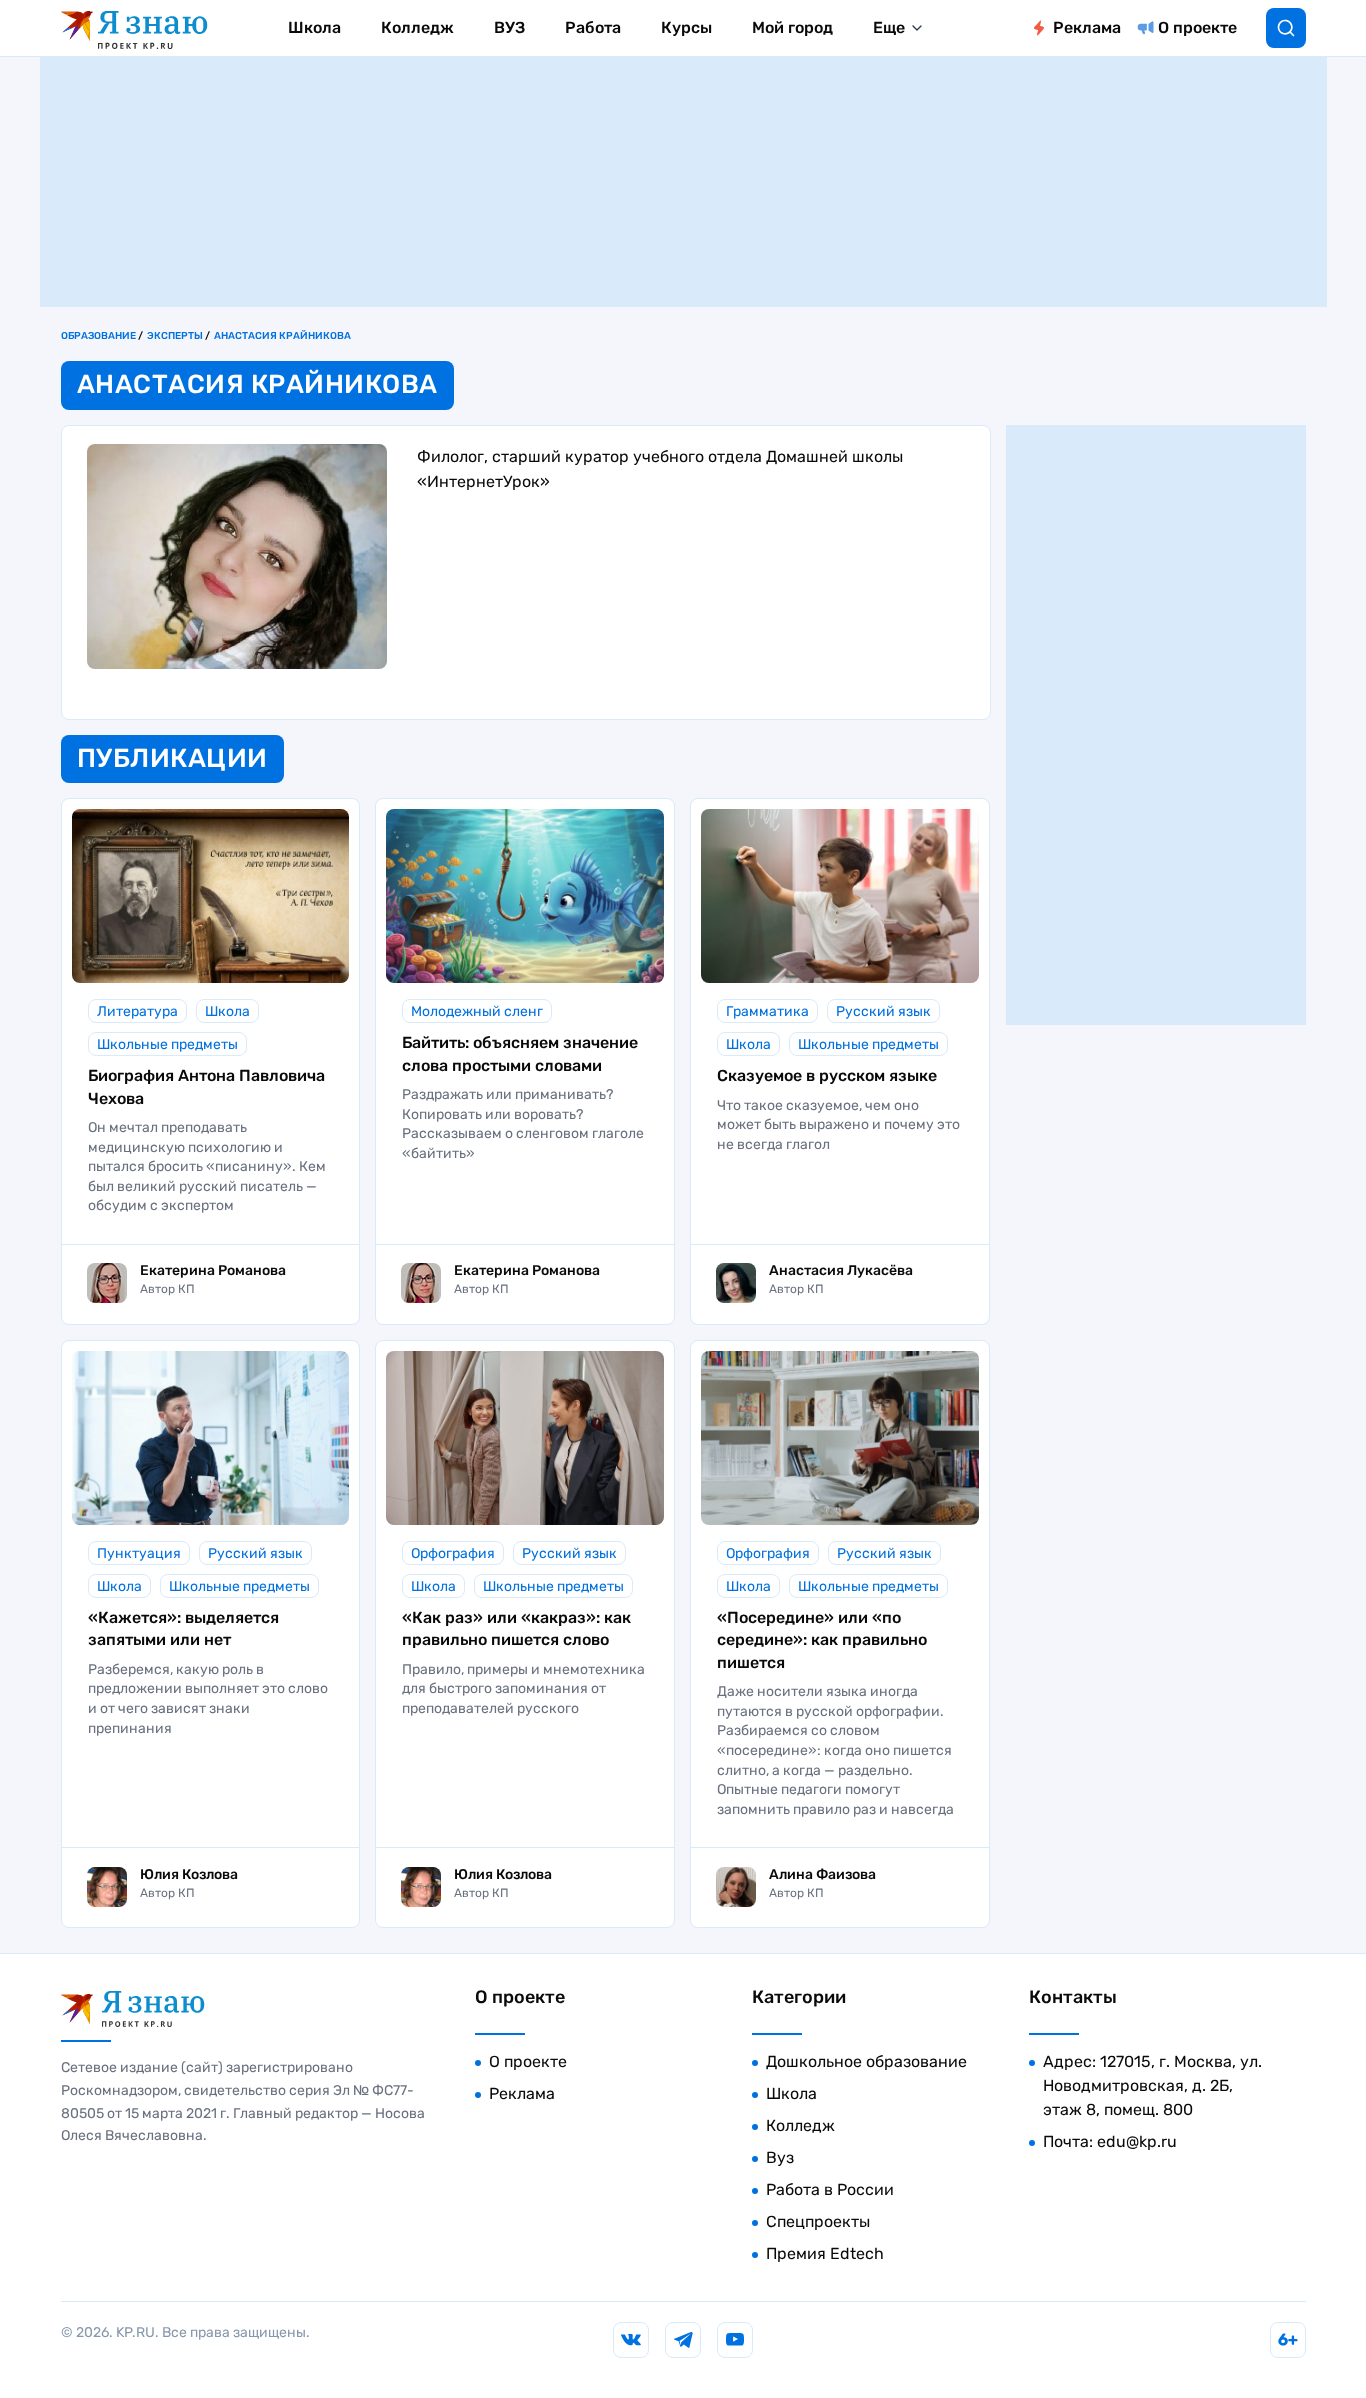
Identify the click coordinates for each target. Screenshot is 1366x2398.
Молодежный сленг (477, 1011)
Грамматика (767, 1011)
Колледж (417, 27)
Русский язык (883, 1011)
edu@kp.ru (1137, 2141)
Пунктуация (139, 1553)
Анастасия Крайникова (282, 336)
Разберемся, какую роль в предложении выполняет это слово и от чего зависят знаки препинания (208, 1699)
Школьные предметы (167, 1044)
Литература (137, 1011)
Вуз (780, 2157)
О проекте (1197, 27)
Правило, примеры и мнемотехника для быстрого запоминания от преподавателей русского (523, 1689)
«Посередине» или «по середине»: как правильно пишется (822, 1640)
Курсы (686, 27)
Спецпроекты (818, 2221)
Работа (593, 27)
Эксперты (175, 336)
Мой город (792, 27)
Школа (314, 27)
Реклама (1087, 27)
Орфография (453, 1553)
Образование (98, 336)
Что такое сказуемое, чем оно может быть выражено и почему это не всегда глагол (838, 1125)
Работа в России (830, 2189)
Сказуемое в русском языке (827, 1075)
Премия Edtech (825, 2253)
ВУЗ (509, 27)
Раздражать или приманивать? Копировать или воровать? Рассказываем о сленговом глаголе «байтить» (523, 1124)
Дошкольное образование (866, 2061)
